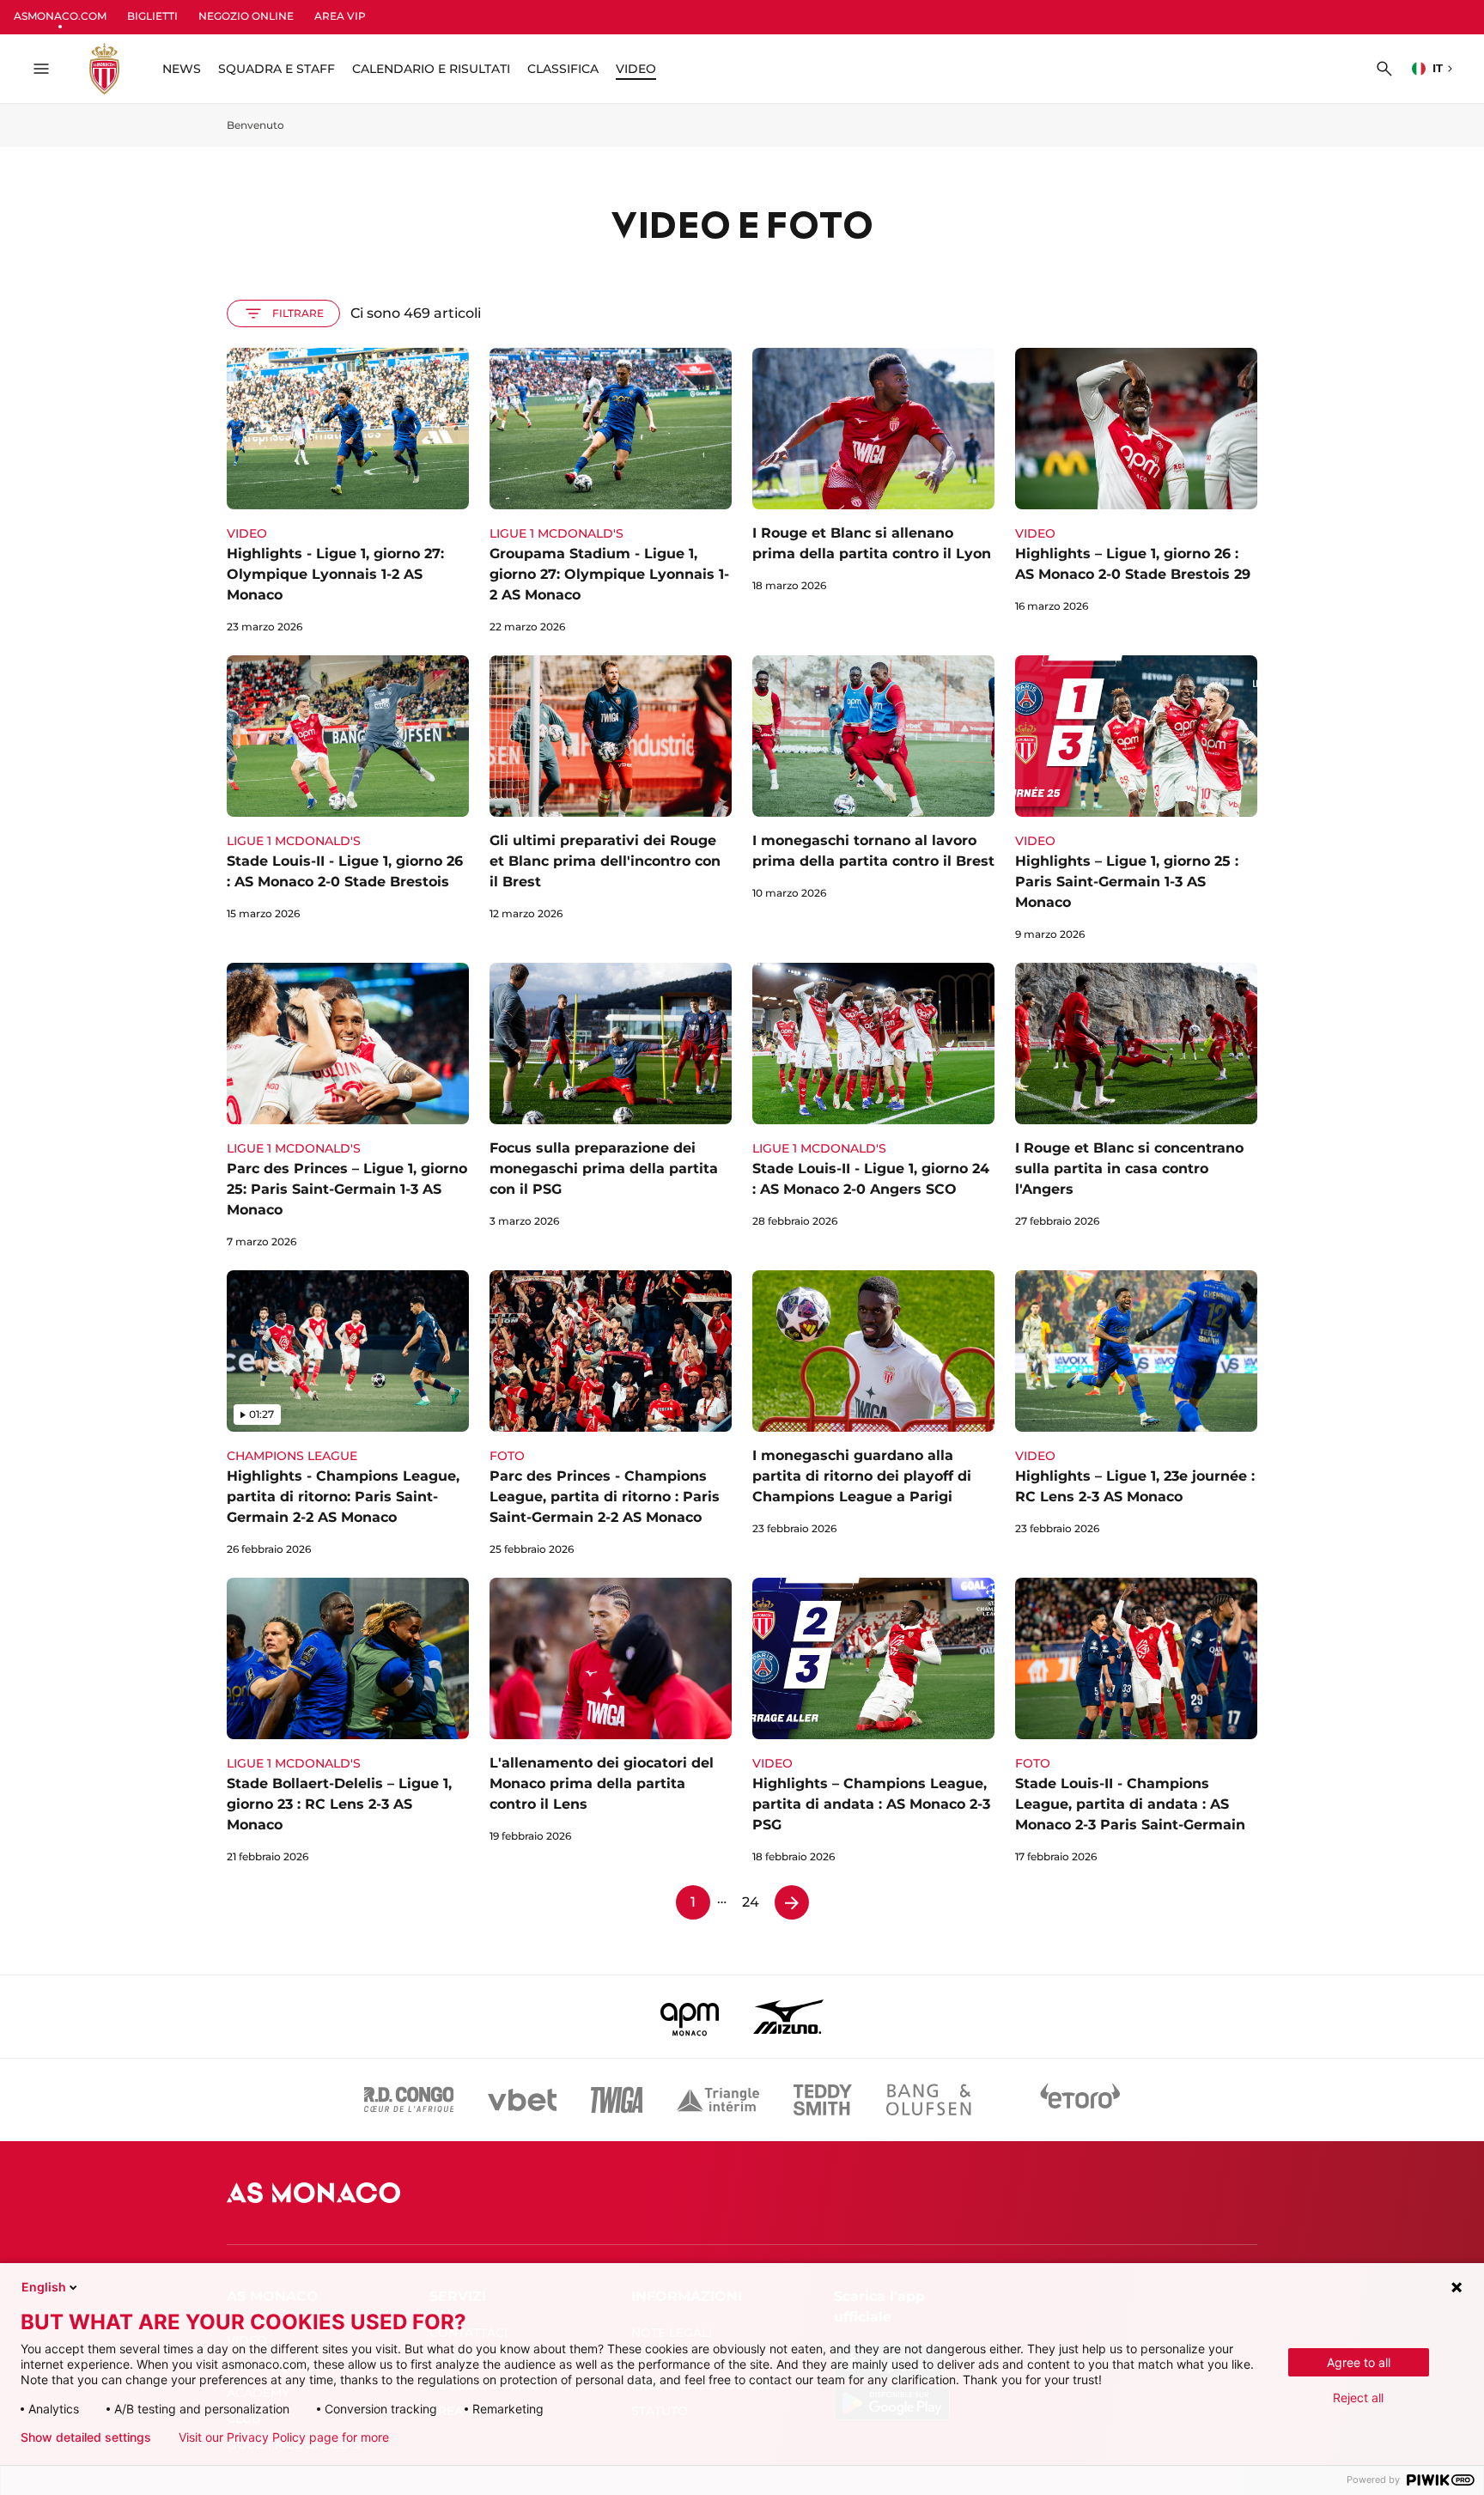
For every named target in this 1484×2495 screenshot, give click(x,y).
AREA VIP (340, 16)
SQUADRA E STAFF (277, 69)
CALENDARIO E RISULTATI (431, 69)
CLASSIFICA (563, 69)
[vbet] (522, 2100)
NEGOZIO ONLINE (246, 16)
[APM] (690, 2017)
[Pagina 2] (792, 1902)
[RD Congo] (409, 2100)
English (44, 2287)
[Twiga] (617, 2100)
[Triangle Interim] (718, 2100)
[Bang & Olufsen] (928, 2100)
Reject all (1358, 2398)
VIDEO (636, 69)
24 (751, 1902)
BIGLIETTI (152, 16)
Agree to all (1359, 2362)
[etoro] (1080, 2100)
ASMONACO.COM (60, 16)
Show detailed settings (86, 2437)
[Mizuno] (788, 2017)
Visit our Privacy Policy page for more (284, 2437)
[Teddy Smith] (823, 2100)
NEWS (182, 69)
